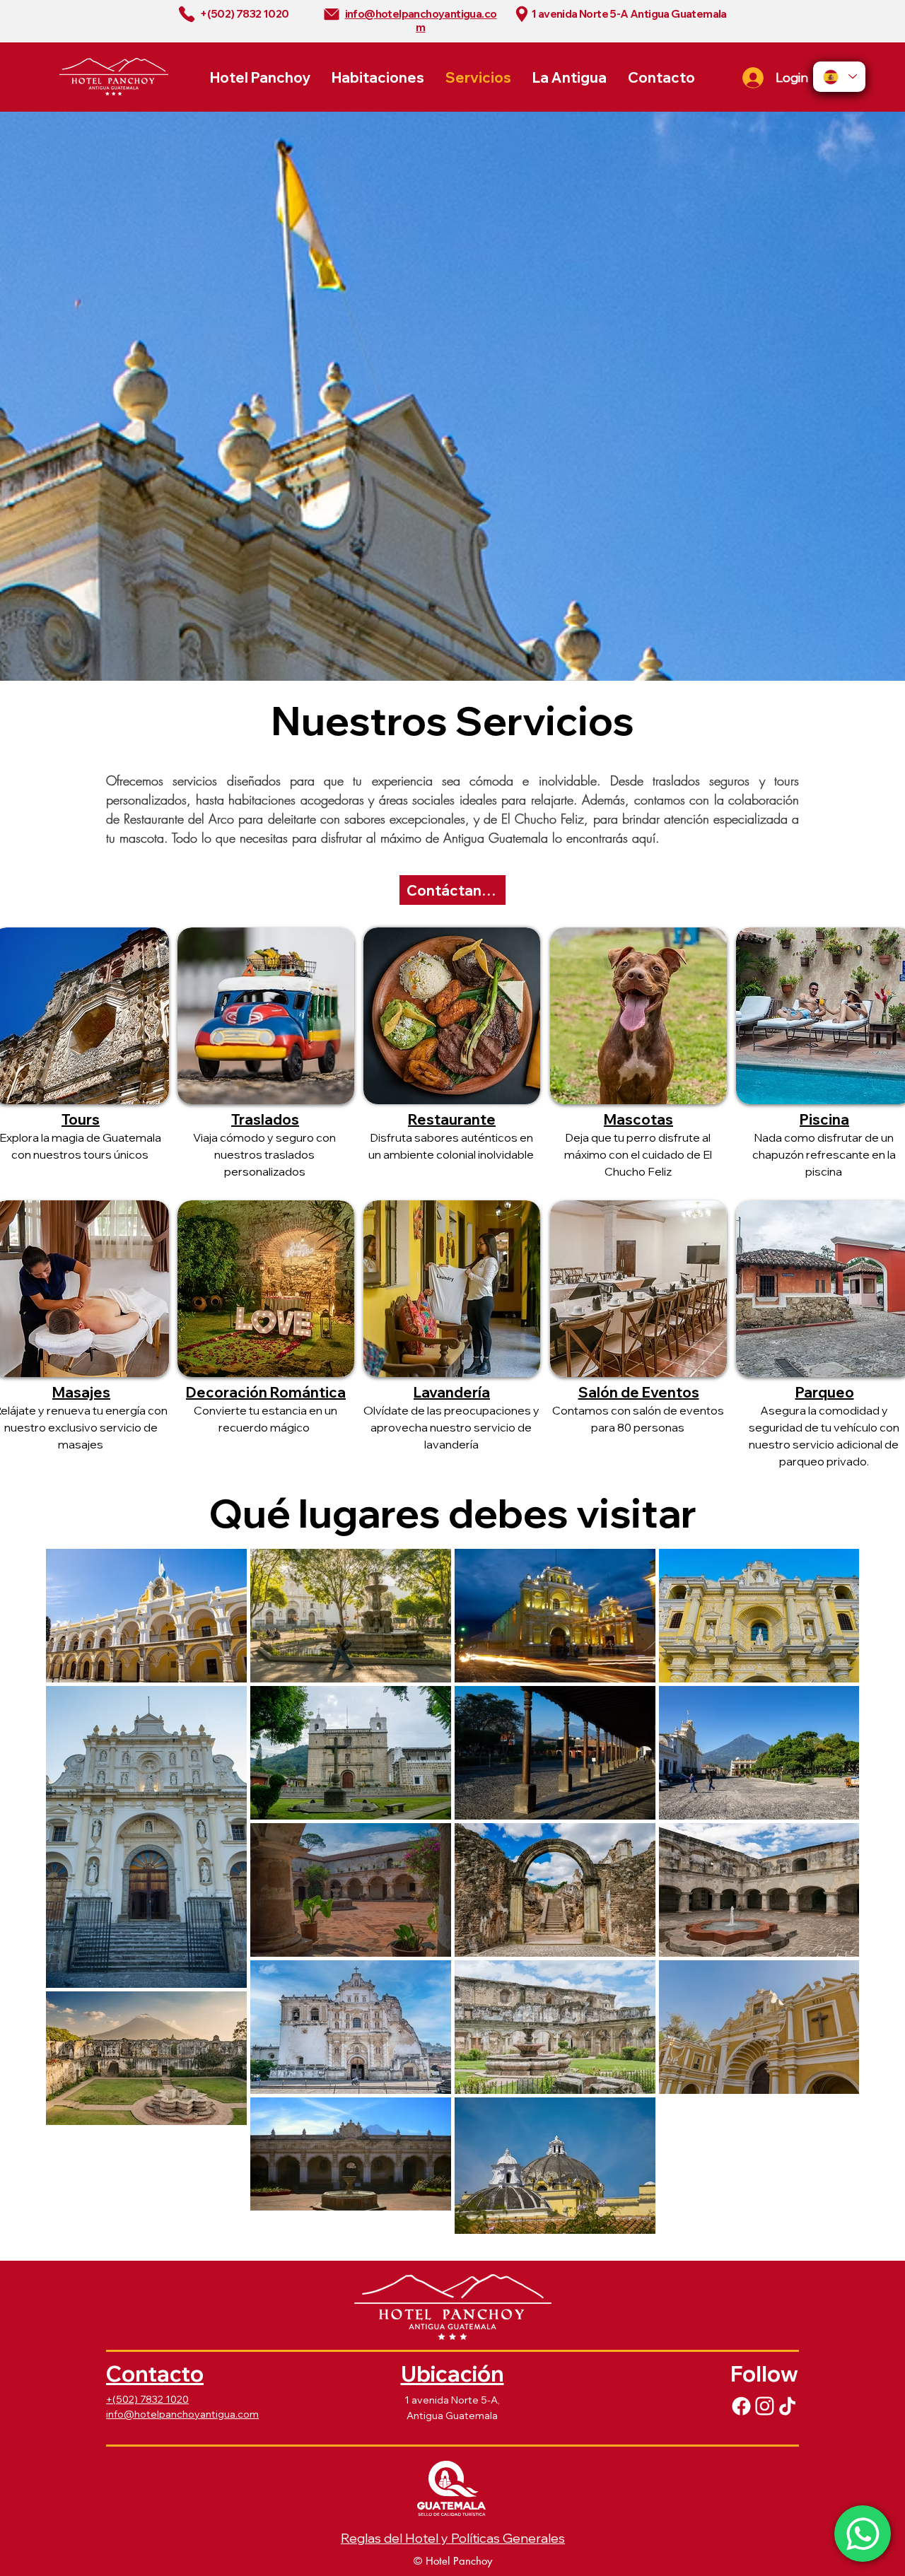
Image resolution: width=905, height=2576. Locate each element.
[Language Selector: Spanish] (839, 77)
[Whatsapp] (863, 2534)
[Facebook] (741, 2406)
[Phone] (187, 14)
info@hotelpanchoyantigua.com (182, 2414)
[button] (824, 1120)
